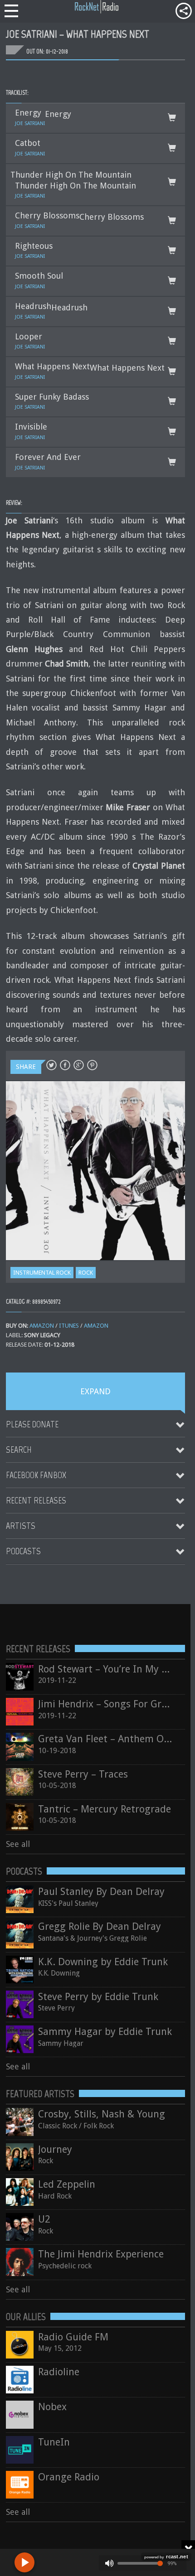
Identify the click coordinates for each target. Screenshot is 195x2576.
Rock (86, 1273)
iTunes (69, 1326)
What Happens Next (127, 368)
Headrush (69, 307)
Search (19, 1450)
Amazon (42, 1326)
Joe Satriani (30, 123)
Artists (21, 1526)
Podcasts (23, 1551)
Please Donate (32, 1424)
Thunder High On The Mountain (71, 175)
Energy (58, 114)
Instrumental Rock (42, 1273)
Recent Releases (36, 1500)
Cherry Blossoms (112, 217)
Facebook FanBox (36, 1475)
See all (18, 1844)
